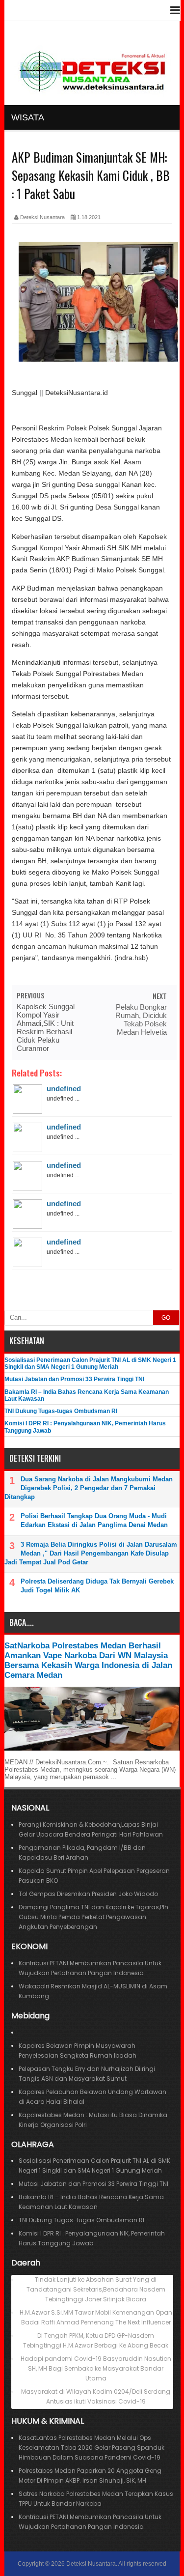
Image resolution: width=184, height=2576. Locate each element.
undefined (64, 1089)
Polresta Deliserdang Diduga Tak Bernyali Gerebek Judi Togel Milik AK (97, 1586)
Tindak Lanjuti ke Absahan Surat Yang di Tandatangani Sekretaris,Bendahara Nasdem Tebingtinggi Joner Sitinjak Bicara (96, 2289)
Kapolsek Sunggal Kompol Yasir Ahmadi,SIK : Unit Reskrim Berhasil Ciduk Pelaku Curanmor (46, 1027)
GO (166, 1318)
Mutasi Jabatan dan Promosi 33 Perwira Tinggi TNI (74, 1379)
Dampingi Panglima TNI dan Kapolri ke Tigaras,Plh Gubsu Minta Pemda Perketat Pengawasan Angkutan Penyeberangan (93, 1917)
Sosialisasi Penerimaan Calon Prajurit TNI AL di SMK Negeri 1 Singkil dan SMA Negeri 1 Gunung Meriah (90, 1363)
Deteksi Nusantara (91, 2564)
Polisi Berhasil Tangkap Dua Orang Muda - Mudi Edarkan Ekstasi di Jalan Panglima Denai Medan (94, 1520)
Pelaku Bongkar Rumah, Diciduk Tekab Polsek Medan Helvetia (141, 1019)
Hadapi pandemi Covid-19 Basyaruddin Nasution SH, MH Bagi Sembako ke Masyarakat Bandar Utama (96, 2368)
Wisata (28, 117)
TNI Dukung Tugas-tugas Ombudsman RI (61, 1411)
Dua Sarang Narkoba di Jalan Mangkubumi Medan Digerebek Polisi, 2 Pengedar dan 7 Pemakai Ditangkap (89, 1488)
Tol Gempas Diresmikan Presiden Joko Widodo (88, 1894)
